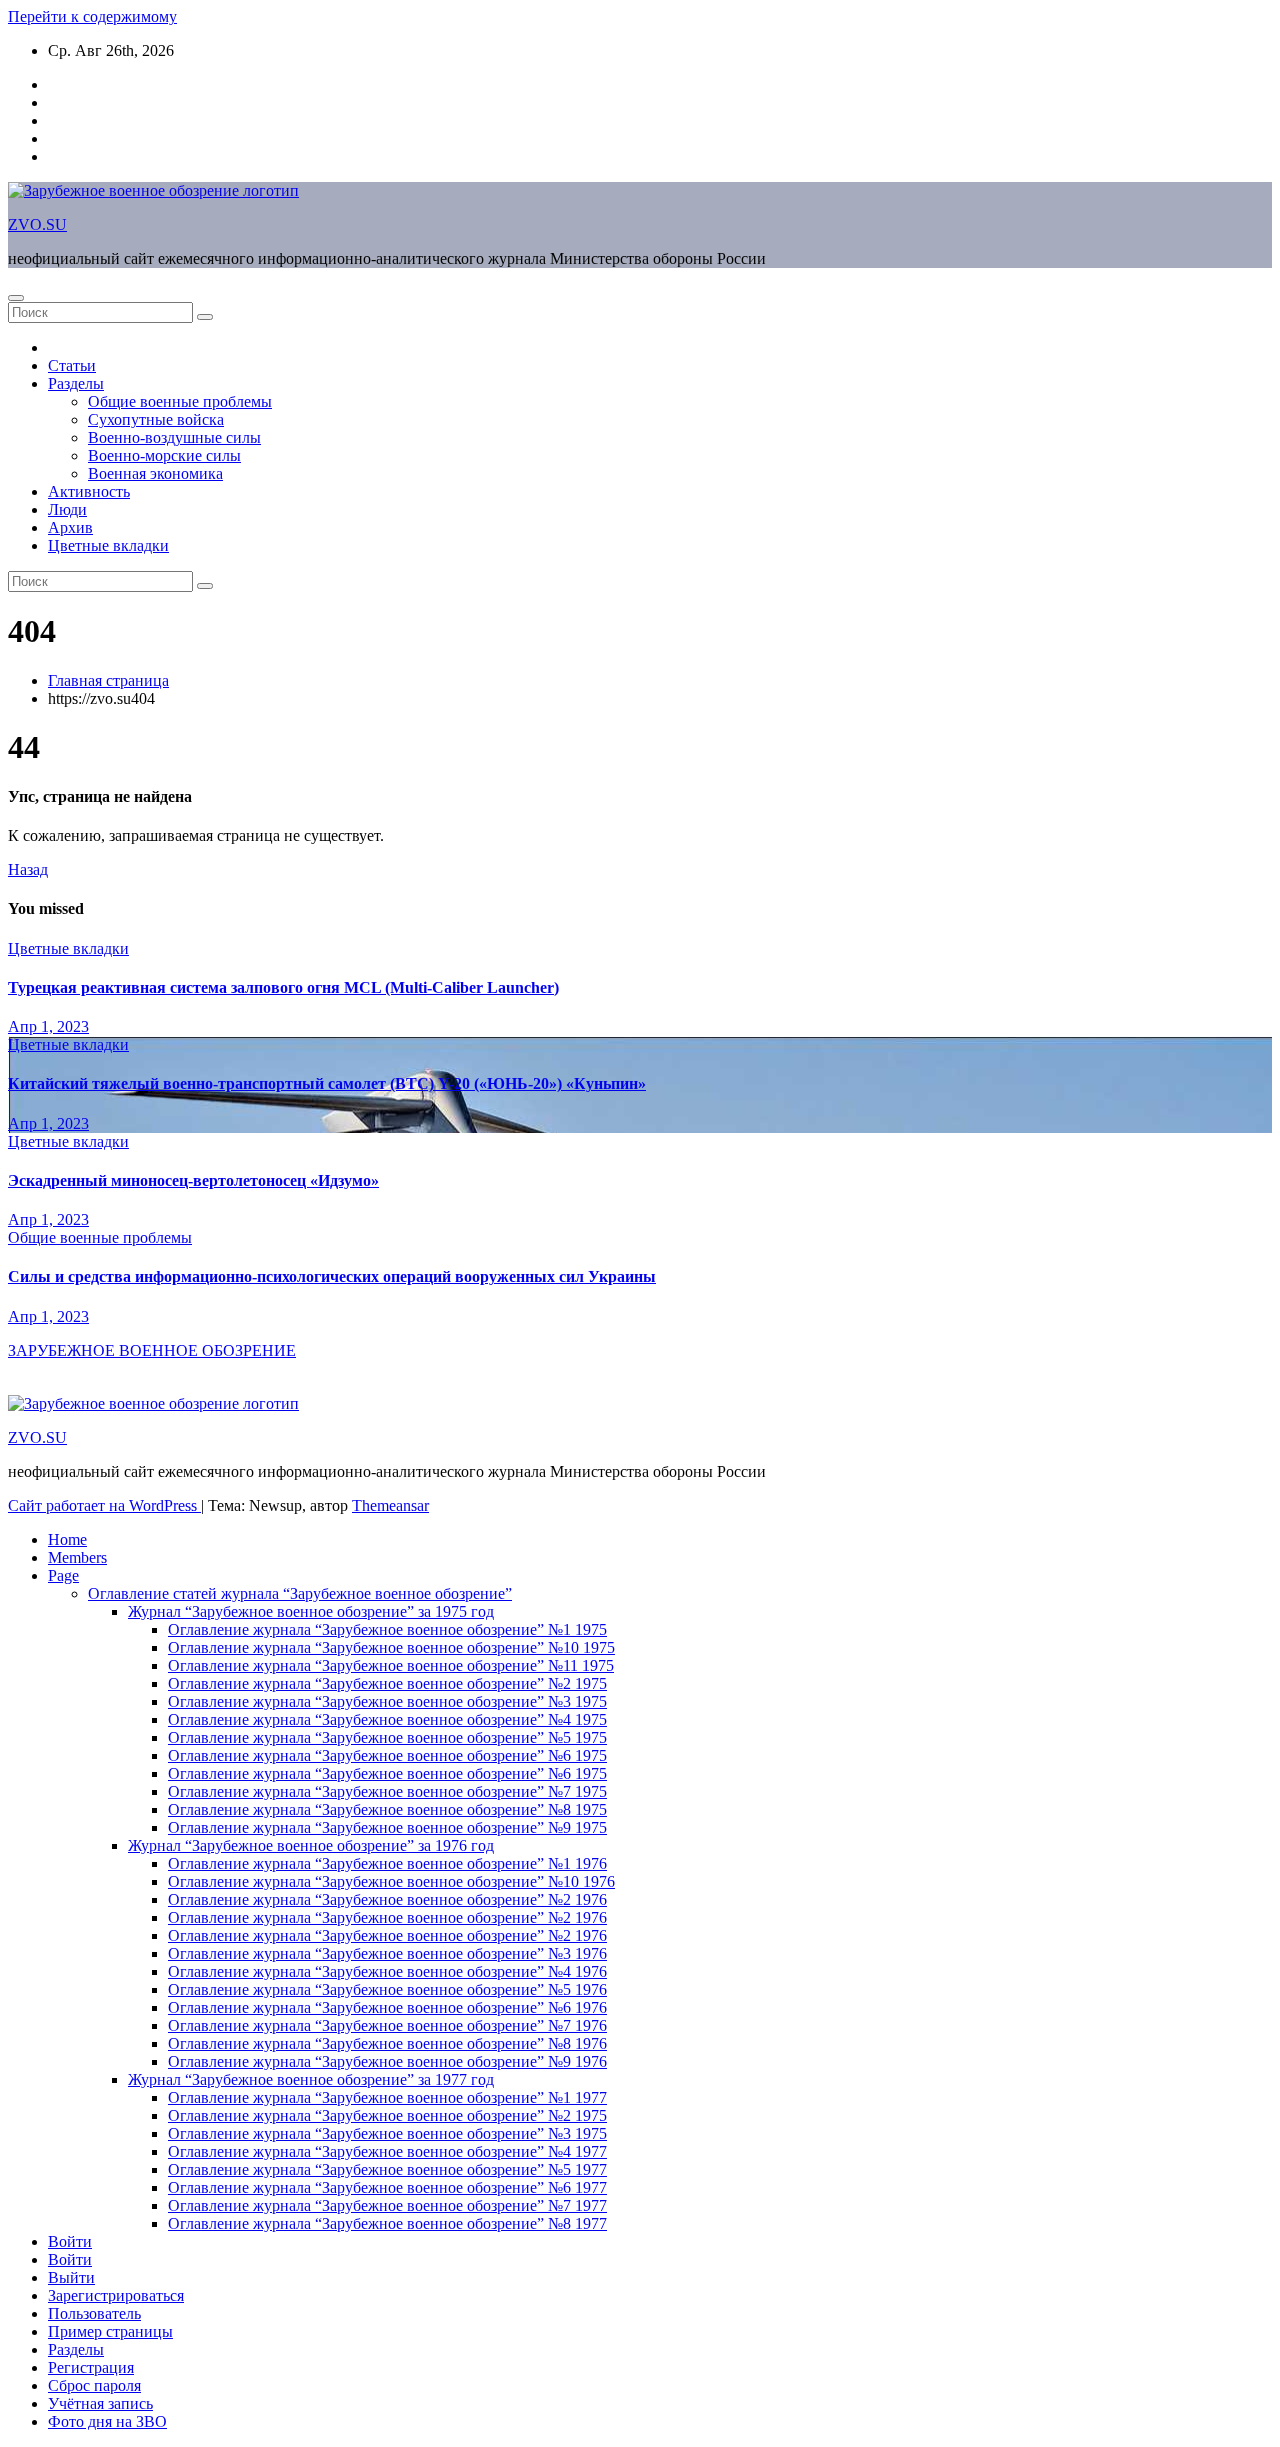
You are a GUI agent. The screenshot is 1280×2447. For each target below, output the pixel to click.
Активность (89, 491)
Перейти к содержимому (92, 16)
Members (77, 1557)
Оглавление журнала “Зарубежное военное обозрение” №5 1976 (387, 1989)
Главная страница (108, 680)
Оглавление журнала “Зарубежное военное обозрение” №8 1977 (387, 2223)
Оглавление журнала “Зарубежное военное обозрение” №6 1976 (387, 2007)
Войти (70, 2241)
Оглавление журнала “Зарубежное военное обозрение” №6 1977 (387, 2187)
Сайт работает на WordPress (104, 1505)
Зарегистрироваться (116, 2295)
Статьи (72, 365)
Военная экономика (155, 473)
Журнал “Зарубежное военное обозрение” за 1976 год (311, 1845)
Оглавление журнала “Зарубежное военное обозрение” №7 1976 (387, 2025)
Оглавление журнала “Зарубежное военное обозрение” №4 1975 (387, 1719)
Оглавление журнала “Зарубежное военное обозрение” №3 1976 (387, 1953)
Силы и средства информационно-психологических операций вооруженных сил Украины (332, 1276)
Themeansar (390, 1505)
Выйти (71, 2277)
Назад (28, 869)
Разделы (76, 383)
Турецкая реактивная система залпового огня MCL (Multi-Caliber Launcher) (283, 987)
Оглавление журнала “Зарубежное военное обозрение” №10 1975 (391, 1647)
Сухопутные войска (156, 419)
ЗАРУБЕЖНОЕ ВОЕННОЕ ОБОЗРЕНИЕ (152, 1350)
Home (67, 1539)
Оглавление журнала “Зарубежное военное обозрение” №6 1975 (387, 1755)
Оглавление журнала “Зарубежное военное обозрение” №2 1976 (387, 1899)
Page (63, 1575)
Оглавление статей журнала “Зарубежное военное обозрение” (300, 1593)
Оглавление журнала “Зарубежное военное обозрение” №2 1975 (387, 1683)
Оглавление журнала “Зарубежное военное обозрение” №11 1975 (391, 1665)
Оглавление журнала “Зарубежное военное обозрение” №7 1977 (387, 2205)
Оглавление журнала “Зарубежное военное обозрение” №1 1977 (387, 2097)
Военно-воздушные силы (174, 437)
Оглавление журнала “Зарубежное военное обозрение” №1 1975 (387, 1629)
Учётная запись (100, 2403)
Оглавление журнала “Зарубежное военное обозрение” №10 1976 (391, 1881)
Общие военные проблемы (180, 401)
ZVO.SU (37, 224)
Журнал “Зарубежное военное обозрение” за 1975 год (311, 1611)
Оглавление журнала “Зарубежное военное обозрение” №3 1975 (387, 1701)
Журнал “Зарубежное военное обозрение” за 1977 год (311, 2079)
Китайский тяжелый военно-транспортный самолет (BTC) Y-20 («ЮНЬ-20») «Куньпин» (327, 1083)
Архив (70, 527)
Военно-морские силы (164, 455)
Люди (67, 509)
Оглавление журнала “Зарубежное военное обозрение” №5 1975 (387, 1737)
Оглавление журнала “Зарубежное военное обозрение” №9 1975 (387, 1827)
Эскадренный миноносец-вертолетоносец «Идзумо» (193, 1180)
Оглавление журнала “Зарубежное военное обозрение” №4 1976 (387, 1971)
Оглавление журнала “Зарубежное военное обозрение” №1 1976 (387, 1863)
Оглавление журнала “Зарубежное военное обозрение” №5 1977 (387, 2169)
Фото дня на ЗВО (107, 2421)
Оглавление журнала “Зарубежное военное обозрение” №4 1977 (387, 2151)
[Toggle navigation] (16, 298)
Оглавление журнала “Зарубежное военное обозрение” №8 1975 (387, 1809)
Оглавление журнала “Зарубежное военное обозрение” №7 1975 (387, 1791)
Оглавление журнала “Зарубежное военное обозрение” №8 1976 (387, 2043)
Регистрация (91, 2367)
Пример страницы (110, 2331)
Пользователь (94, 2313)
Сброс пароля (94, 2385)
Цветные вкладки (108, 545)
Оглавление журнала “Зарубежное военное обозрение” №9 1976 (387, 2061)
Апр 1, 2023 (48, 1026)
